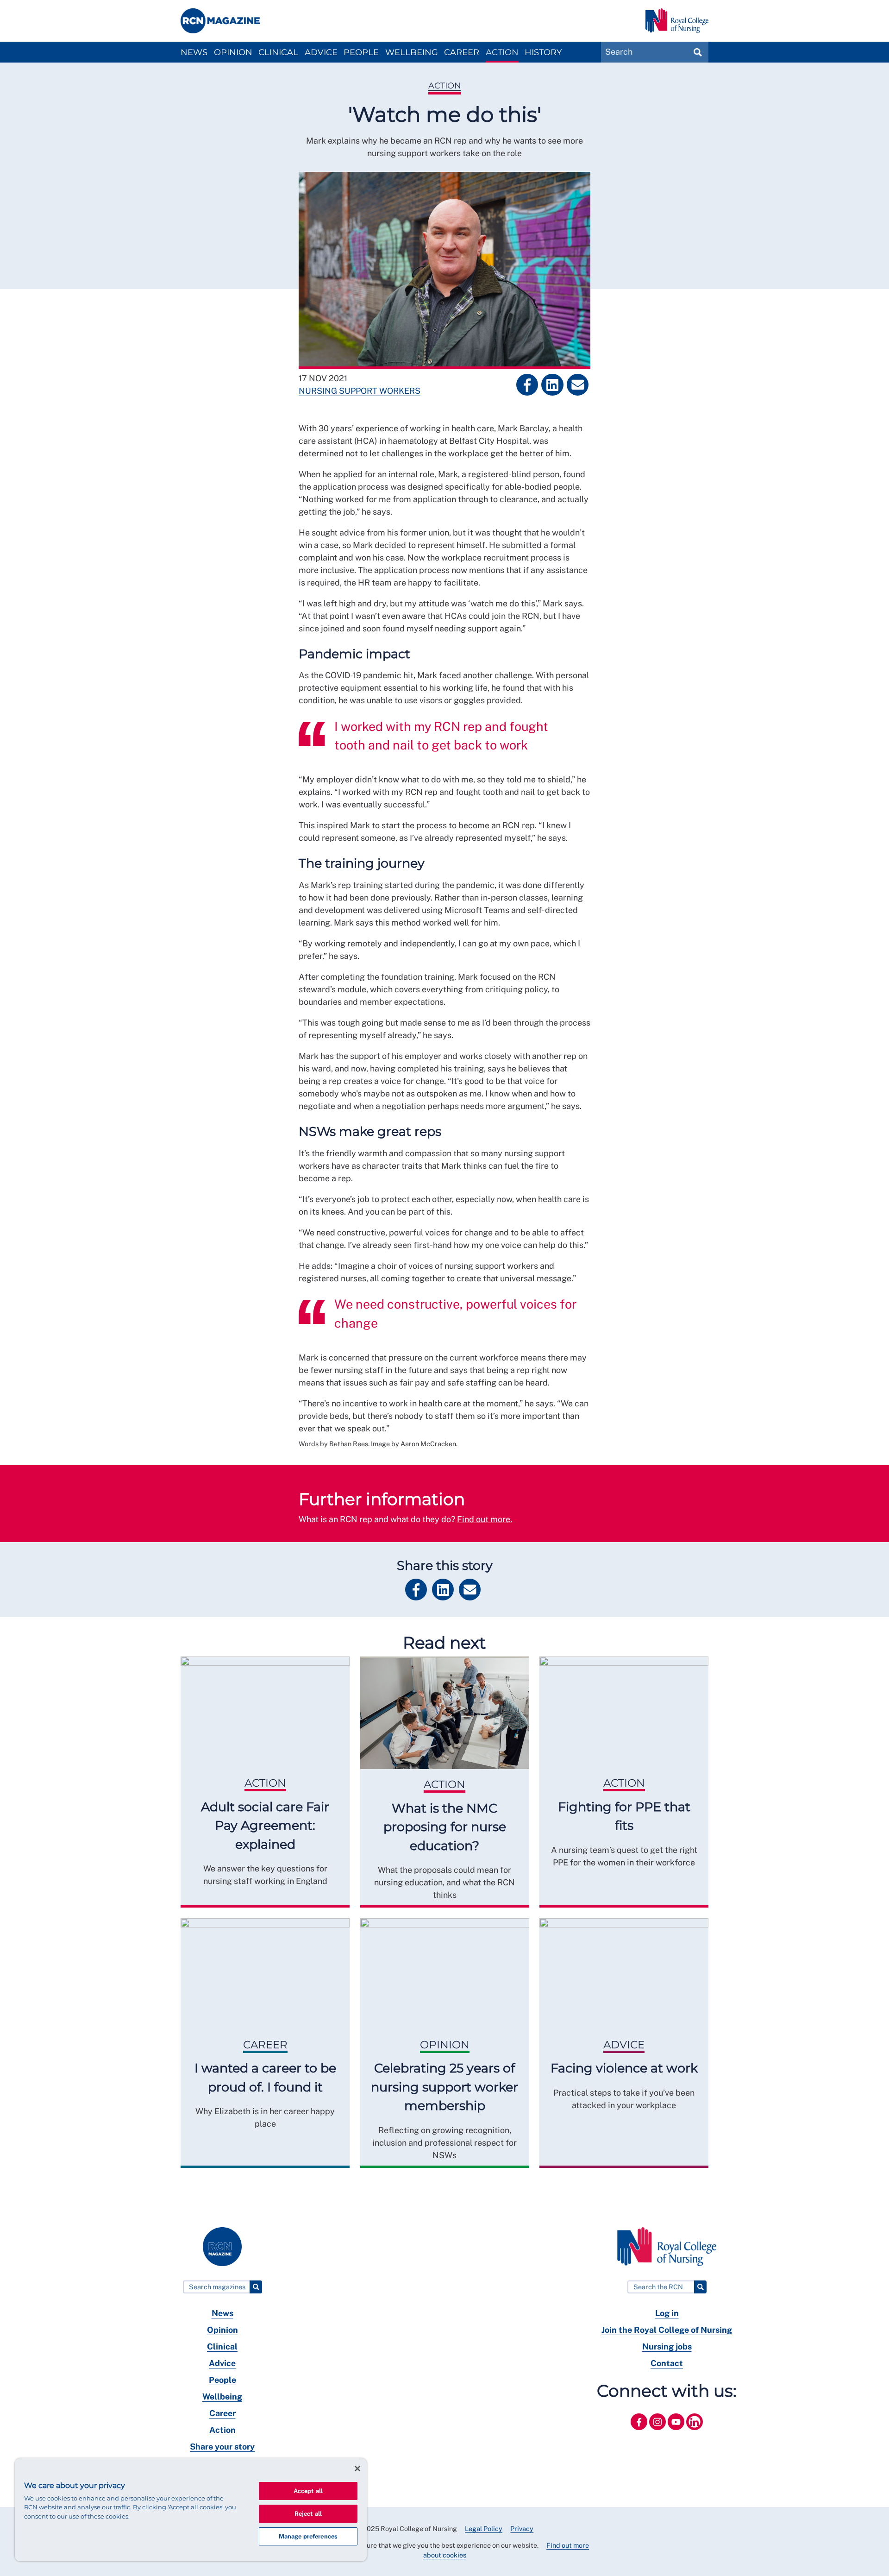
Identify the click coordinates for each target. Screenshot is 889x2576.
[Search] (256, 2287)
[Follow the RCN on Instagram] (658, 2432)
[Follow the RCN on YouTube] (677, 2432)
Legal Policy (484, 2529)
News (194, 52)
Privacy (522, 2529)
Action (502, 52)
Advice (321, 52)
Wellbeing (412, 52)
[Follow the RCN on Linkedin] (695, 2432)
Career (462, 52)
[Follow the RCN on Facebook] (640, 2432)
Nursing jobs (667, 2346)
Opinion (233, 52)
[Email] (578, 385)
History (543, 52)
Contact (667, 2363)
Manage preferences (308, 2536)
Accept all (308, 2491)
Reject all (308, 2514)
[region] (191, 2510)
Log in (667, 2313)
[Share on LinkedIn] (552, 385)
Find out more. (485, 1519)
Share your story (222, 2447)
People (361, 52)
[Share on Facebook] (527, 385)
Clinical (278, 52)
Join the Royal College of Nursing (667, 2330)
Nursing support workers (360, 391)
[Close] (357, 2469)
